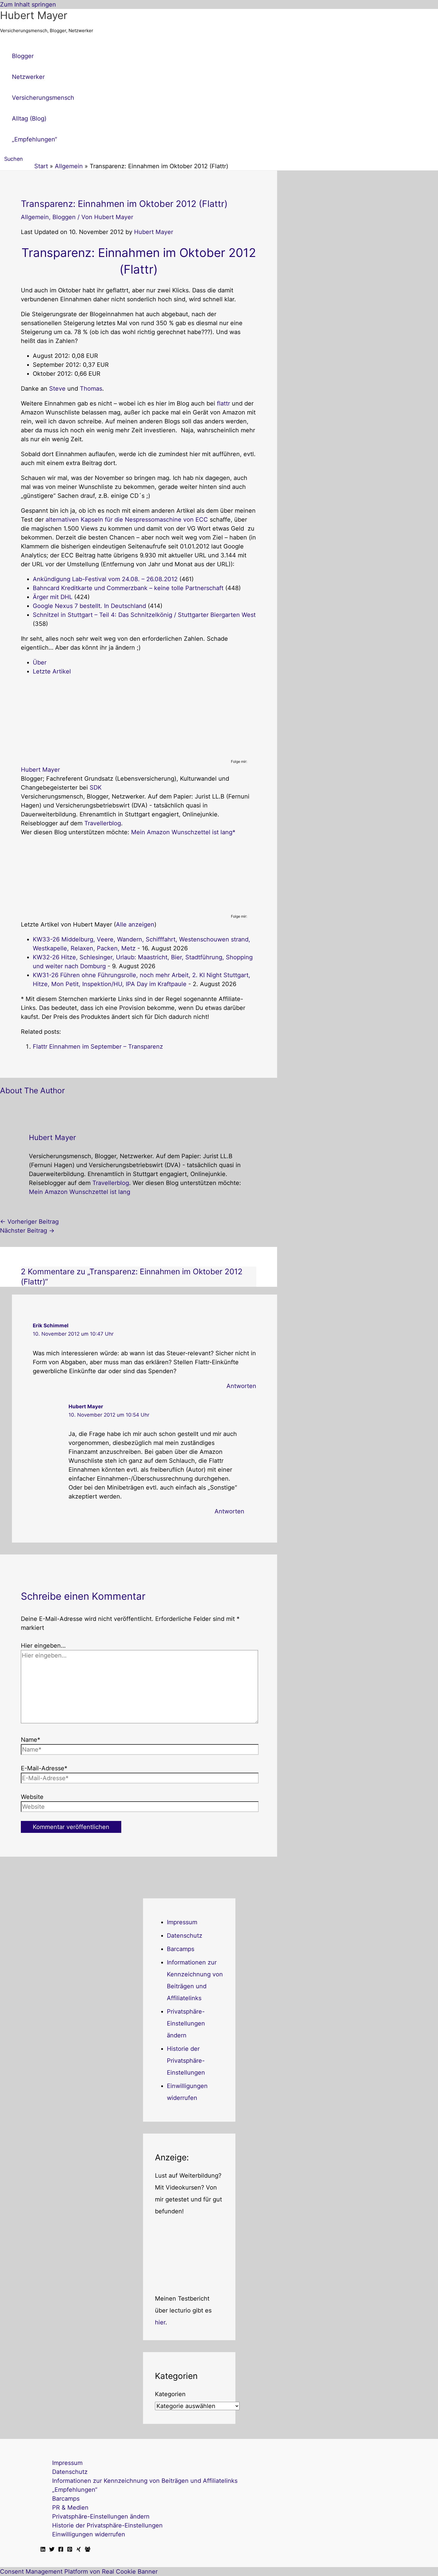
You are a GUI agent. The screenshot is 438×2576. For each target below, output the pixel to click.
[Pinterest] (70, 2550)
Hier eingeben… (43, 1646)
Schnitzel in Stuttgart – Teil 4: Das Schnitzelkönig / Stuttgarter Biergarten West (144, 615)
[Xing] (79, 2550)
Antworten (241, 1386)
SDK (96, 788)
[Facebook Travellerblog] (88, 2550)
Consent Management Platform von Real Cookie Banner (79, 2572)
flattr (223, 403)
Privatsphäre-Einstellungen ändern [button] (186, 2023)
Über (40, 662)
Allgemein (35, 217)
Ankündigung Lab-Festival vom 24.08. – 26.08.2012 (105, 579)
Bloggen (64, 217)
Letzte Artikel (52, 671)
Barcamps (181, 1949)
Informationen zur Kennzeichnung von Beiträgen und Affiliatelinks (145, 2481)
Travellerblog (103, 823)
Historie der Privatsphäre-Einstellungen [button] (186, 2061)
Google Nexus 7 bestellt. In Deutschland (89, 606)
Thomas (91, 389)
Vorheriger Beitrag (29, 1222)
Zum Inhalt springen (28, 4)
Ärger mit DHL (53, 597)
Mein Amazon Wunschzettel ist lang (182, 832)
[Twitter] (52, 2550)
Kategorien (170, 2394)
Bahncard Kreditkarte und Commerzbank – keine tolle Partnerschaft (128, 588)
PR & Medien (70, 2508)
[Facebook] (61, 2550)
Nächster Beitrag (27, 1231)
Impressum (182, 1922)
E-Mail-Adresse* (44, 1768)
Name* (31, 1740)
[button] (11, 159)
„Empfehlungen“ (75, 2490)
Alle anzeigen (135, 924)
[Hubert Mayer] (58, 754)
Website (32, 1797)
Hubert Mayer (34, 15)
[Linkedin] (43, 2550)
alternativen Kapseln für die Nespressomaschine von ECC (127, 520)
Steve (57, 389)
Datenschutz (185, 1936)
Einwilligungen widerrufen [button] (89, 2534)
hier (160, 2322)
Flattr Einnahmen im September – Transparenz (98, 1047)
